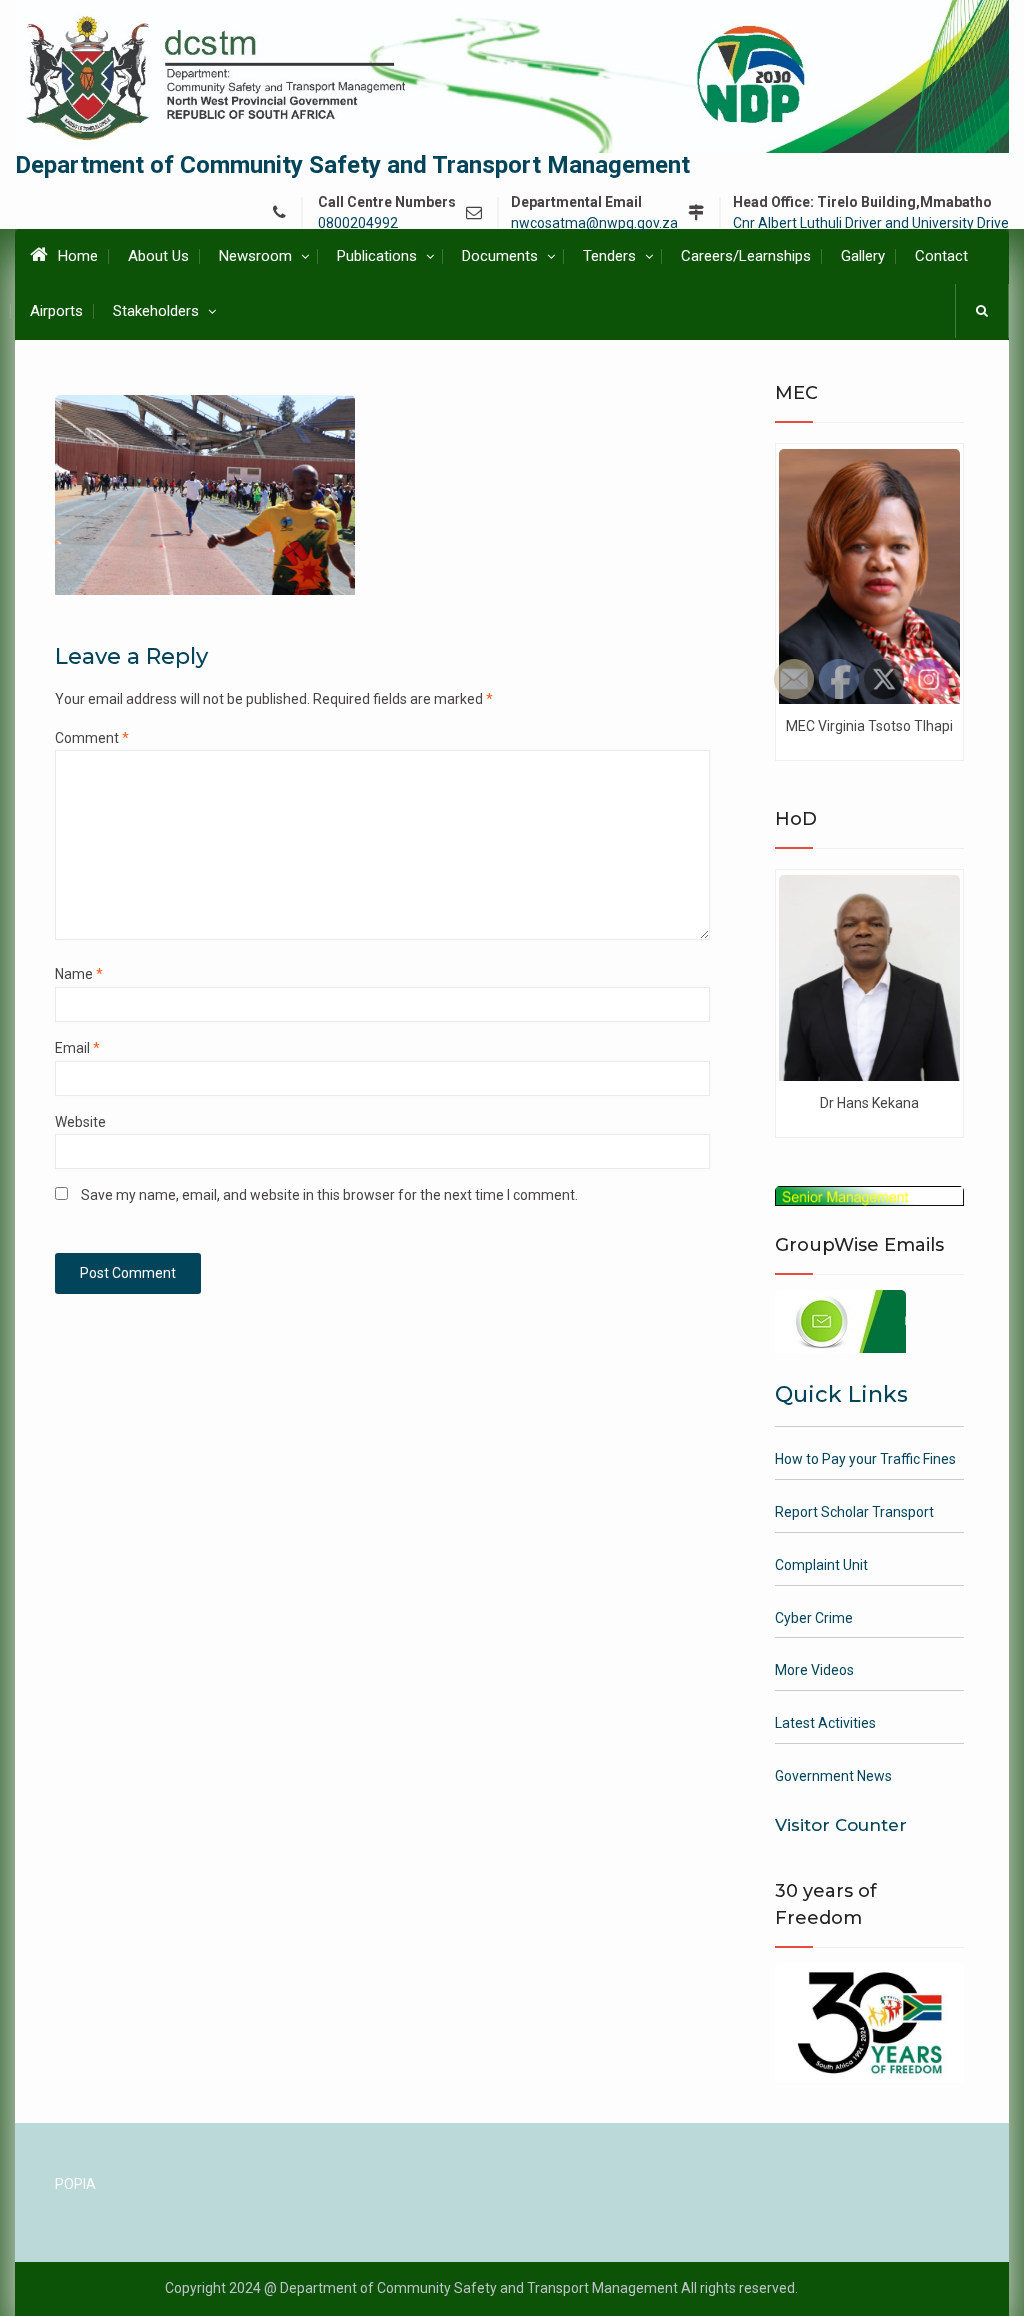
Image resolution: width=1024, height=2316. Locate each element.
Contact (941, 256)
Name (79, 974)
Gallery (863, 256)
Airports (56, 311)
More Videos (814, 1670)
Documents (500, 256)
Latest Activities (825, 1723)
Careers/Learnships (746, 256)
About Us (158, 256)
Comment (92, 738)
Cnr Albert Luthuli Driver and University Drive (871, 223)
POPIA (75, 2184)
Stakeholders (156, 311)
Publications (377, 256)
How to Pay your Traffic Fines (865, 1459)
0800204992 (358, 223)
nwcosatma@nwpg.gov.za (594, 223)
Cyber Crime (814, 1618)
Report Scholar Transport (854, 1512)
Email (77, 1048)
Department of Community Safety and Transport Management (352, 165)
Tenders (609, 256)
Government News (833, 1776)
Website (80, 1122)
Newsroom (255, 256)
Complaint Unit (821, 1565)
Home (78, 256)
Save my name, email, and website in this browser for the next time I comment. (329, 1195)
